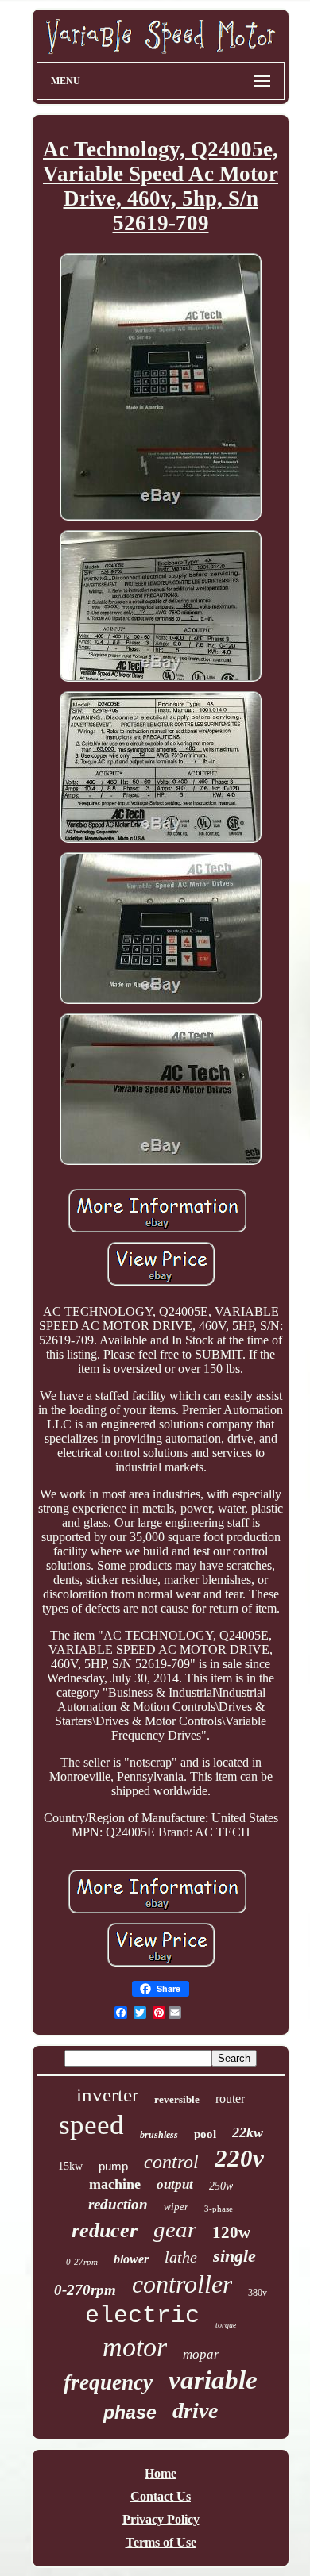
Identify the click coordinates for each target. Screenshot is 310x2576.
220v (239, 2158)
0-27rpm (82, 2262)
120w (231, 2232)
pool (205, 2134)
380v (258, 2293)
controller (182, 2284)
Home (161, 2473)
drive (195, 2411)
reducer (105, 2230)
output (175, 2184)
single (234, 2256)
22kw (248, 2132)
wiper (176, 2207)
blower (131, 2259)
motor (135, 2347)
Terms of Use (161, 2542)
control (171, 2162)
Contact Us (161, 2496)
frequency (108, 2382)
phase (130, 2413)
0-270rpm (85, 2290)
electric (142, 2316)
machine (115, 2184)
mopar (201, 2354)
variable (213, 2380)
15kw (70, 2166)
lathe (181, 2257)
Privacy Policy (161, 2519)
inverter (107, 2095)
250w (221, 2186)
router (230, 2099)
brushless (159, 2135)
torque (226, 2325)
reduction (118, 2204)
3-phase (219, 2209)
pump (113, 2166)
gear (175, 2229)
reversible (177, 2099)
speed (91, 2125)
